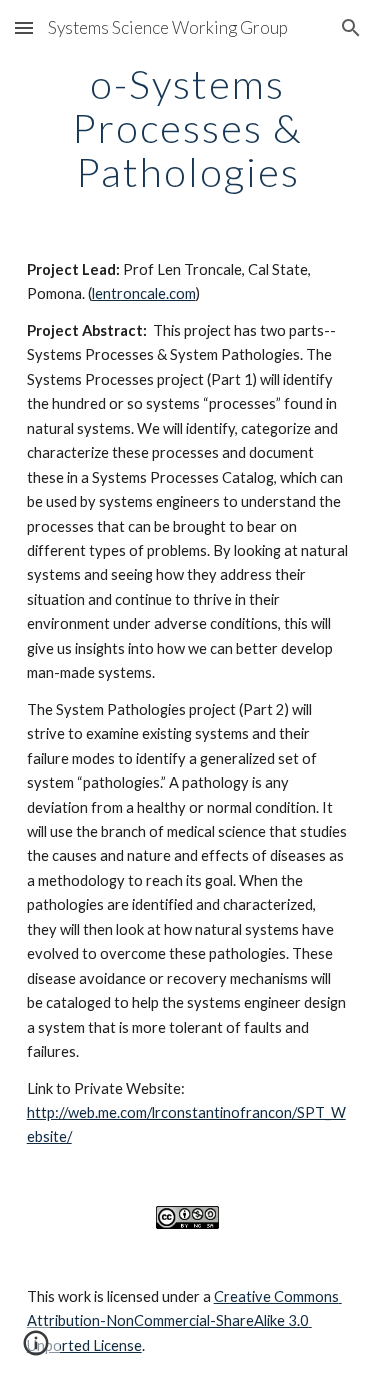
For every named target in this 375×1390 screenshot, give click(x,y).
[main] (188, 128)
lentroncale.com (144, 293)
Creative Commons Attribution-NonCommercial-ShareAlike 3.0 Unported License (184, 1321)
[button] (24, 27)
